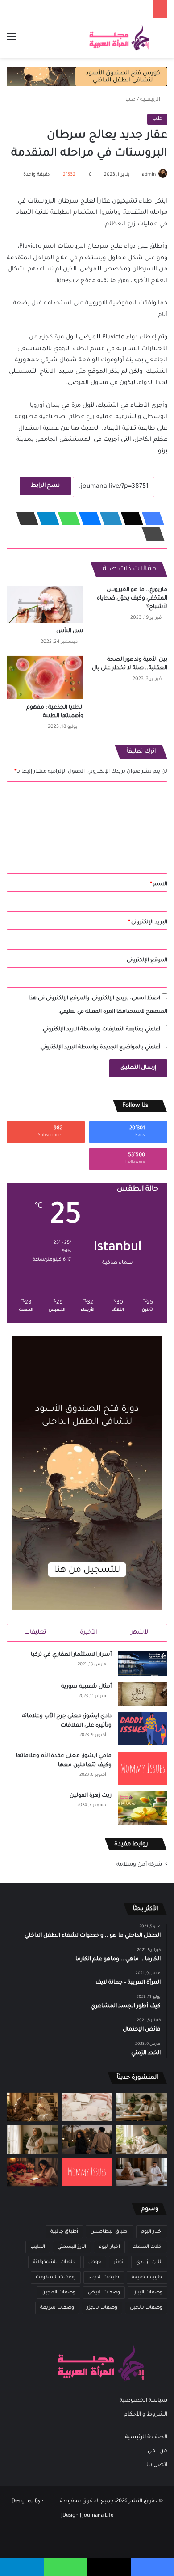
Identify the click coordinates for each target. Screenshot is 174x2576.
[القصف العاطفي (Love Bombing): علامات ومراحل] (32, 2172)
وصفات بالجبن (146, 2308)
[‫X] (129, 519)
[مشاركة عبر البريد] (25, 519)
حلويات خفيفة (147, 2277)
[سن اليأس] (45, 604)
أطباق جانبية (64, 2232)
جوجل (95, 2262)
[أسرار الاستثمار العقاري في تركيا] (143, 1663)
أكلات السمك (147, 2247)
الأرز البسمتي (72, 2247)
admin (149, 175)
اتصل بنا (157, 2465)
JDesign (70, 2516)
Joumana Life (98, 2516)
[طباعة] (150, 534)
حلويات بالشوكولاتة (54, 2262)
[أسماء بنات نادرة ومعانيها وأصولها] (87, 2107)
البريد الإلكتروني (148, 923)
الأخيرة (89, 1632)
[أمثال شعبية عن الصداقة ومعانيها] (32, 2107)
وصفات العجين (58, 2293)
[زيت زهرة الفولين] (143, 1808)
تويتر (119, 2262)
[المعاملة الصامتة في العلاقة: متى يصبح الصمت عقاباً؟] (142, 2172)
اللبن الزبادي (149, 2262)
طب (130, 100)
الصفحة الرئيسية (146, 2437)
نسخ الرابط (45, 486)
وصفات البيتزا (147, 2293)
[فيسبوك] (150, 519)
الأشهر (140, 1632)
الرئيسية (151, 100)
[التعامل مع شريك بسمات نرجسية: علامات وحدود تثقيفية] (32, 2139)
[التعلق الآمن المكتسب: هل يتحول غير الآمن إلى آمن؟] (142, 2139)
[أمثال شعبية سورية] (143, 1694)
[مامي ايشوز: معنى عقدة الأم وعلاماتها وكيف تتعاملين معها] (143, 1768)
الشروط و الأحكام (146, 2415)
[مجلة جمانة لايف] (119, 38)
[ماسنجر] (87, 519)
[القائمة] (11, 41)
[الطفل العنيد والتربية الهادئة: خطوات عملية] (142, 2107)
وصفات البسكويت (56, 2277)
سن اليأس (70, 631)
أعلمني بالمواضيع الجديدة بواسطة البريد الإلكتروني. (100, 1048)
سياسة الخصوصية (143, 2401)
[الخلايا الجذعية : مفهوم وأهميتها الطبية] (45, 678)
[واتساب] (66, 519)
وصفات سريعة (57, 2308)
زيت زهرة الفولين (91, 1796)
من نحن (157, 2451)
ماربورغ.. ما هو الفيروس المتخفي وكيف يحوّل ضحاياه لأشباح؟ (132, 599)
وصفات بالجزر (102, 2308)
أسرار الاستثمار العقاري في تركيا (71, 1655)
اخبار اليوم (109, 2247)
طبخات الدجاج (104, 2277)
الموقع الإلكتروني (147, 961)
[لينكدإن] (108, 519)
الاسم (159, 885)
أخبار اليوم (152, 2232)
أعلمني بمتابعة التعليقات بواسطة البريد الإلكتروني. (101, 1030)
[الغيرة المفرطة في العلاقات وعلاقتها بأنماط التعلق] (87, 2139)
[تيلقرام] (46, 519)
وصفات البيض (104, 2293)
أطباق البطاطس (110, 2232)
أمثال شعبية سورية (86, 1687)
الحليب (38, 2247)
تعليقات (35, 1632)
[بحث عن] (163, 41)
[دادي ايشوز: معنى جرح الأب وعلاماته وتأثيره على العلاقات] (143, 1729)
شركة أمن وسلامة (139, 1865)
